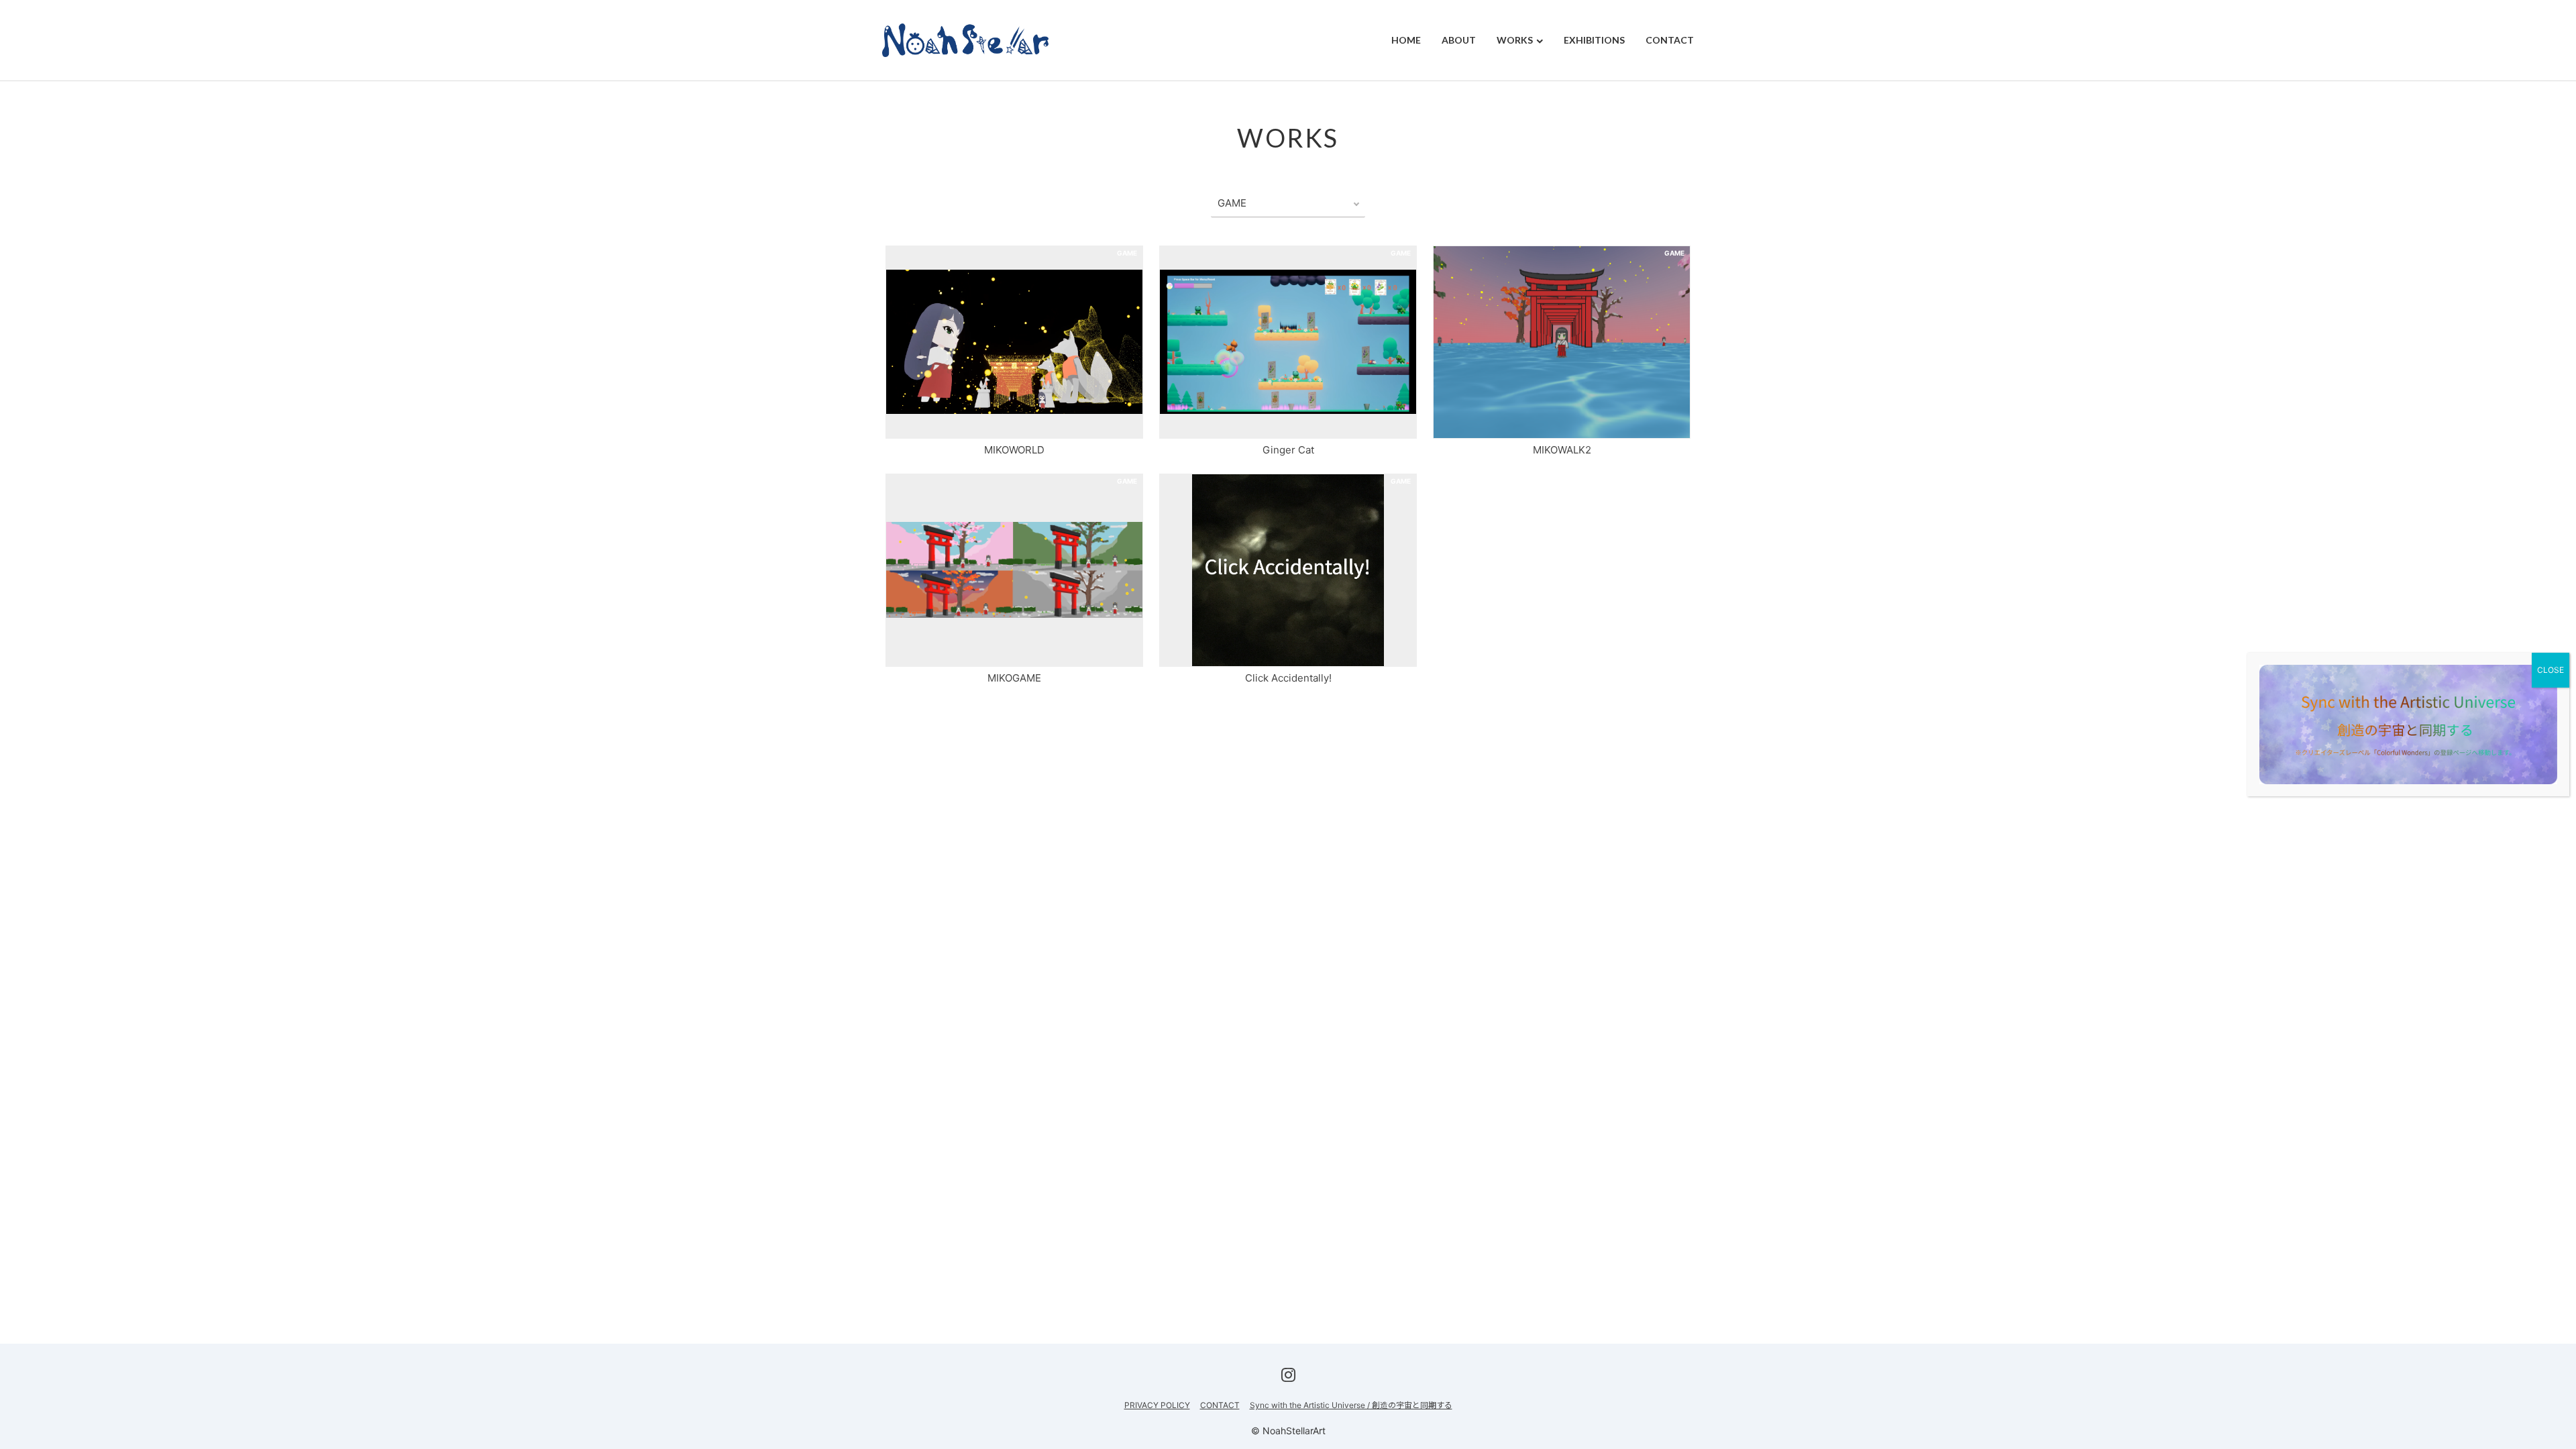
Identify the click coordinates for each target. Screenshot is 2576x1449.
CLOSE (2551, 670)
